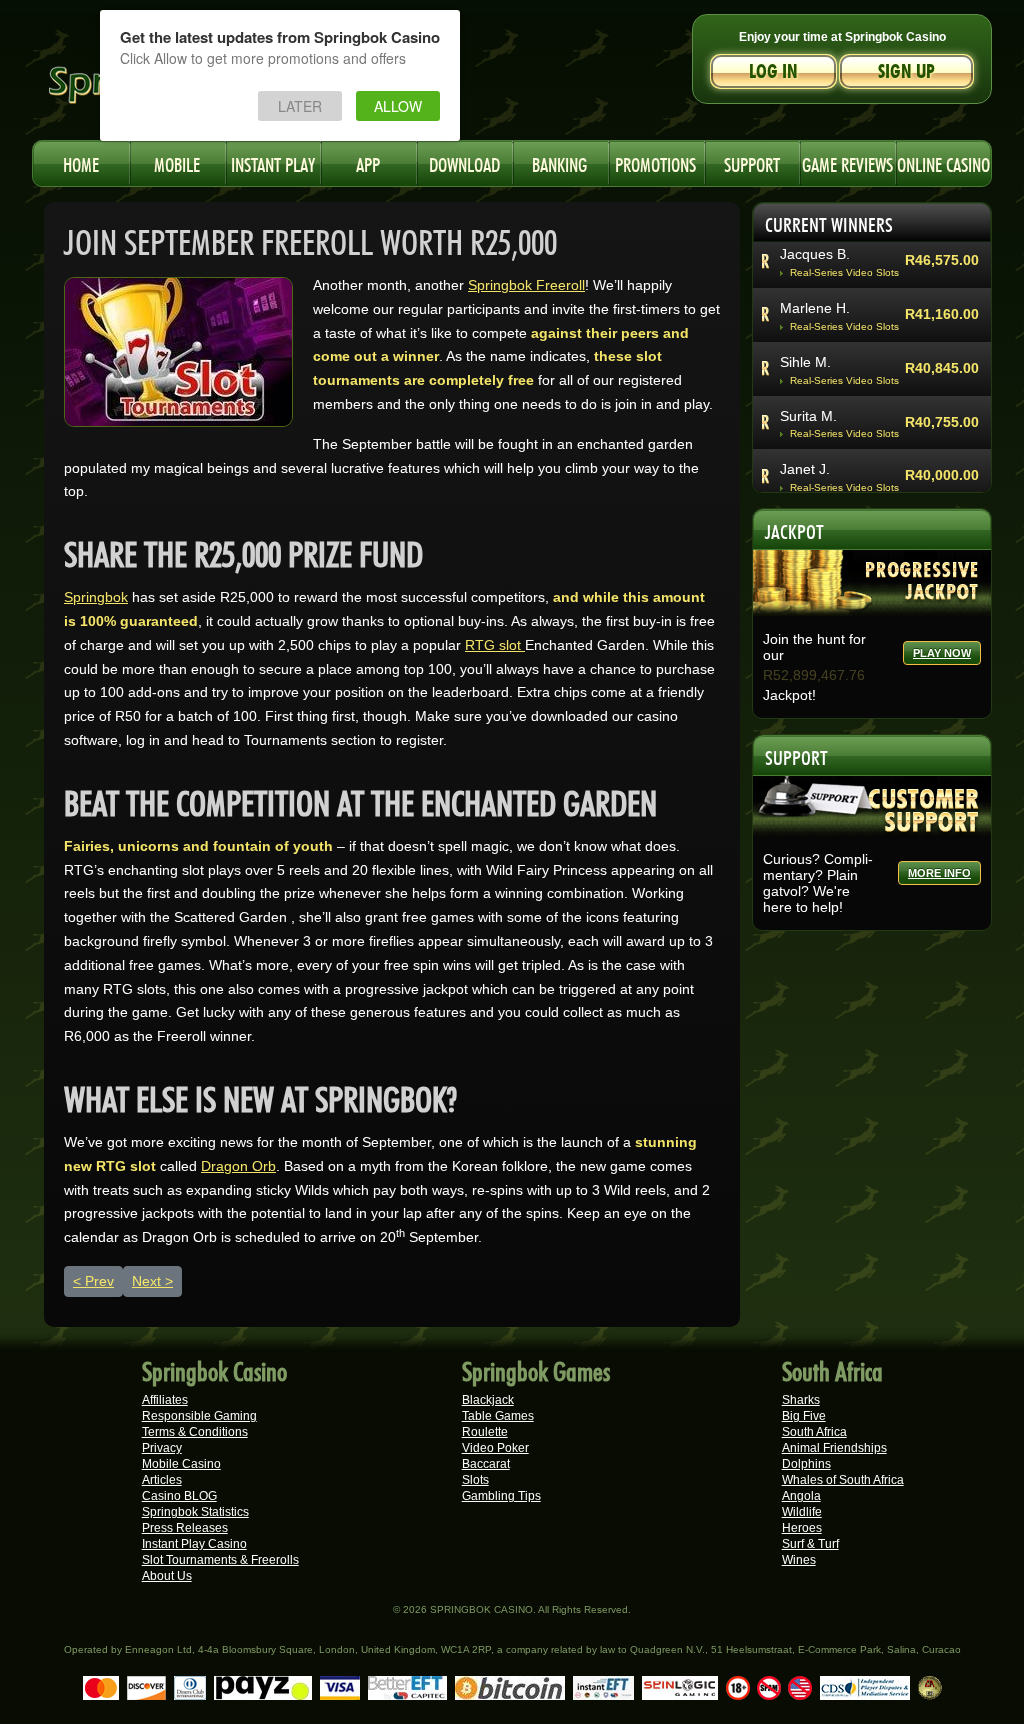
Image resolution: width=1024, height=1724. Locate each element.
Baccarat (486, 1464)
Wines (799, 1560)
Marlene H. (815, 308)
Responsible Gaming (199, 1416)
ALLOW (398, 106)
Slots (475, 1480)
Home (81, 162)
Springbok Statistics (195, 1512)
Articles (162, 1480)
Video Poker (495, 1448)
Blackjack (488, 1400)
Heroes (802, 1528)
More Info (939, 873)
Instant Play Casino (194, 1544)
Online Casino (943, 162)
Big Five (804, 1416)
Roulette (485, 1432)
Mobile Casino (181, 1464)
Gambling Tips (501, 1496)
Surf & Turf (810, 1544)
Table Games (498, 1416)
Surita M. (808, 416)
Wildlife (802, 1512)
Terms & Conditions (195, 1432)
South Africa (814, 1432)
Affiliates (165, 1400)
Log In (773, 71)
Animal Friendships (834, 1448)
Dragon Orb (238, 1166)
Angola (801, 1496)
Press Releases (185, 1528)
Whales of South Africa (843, 1480)
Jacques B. (815, 254)
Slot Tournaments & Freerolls (220, 1560)
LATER (300, 106)
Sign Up (906, 71)
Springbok (96, 597)
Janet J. (805, 469)
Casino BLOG (179, 1496)
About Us (167, 1576)
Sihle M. (805, 362)
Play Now (942, 653)
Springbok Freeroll (526, 285)
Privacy (162, 1448)
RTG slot (495, 645)
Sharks (801, 1400)
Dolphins (806, 1464)
